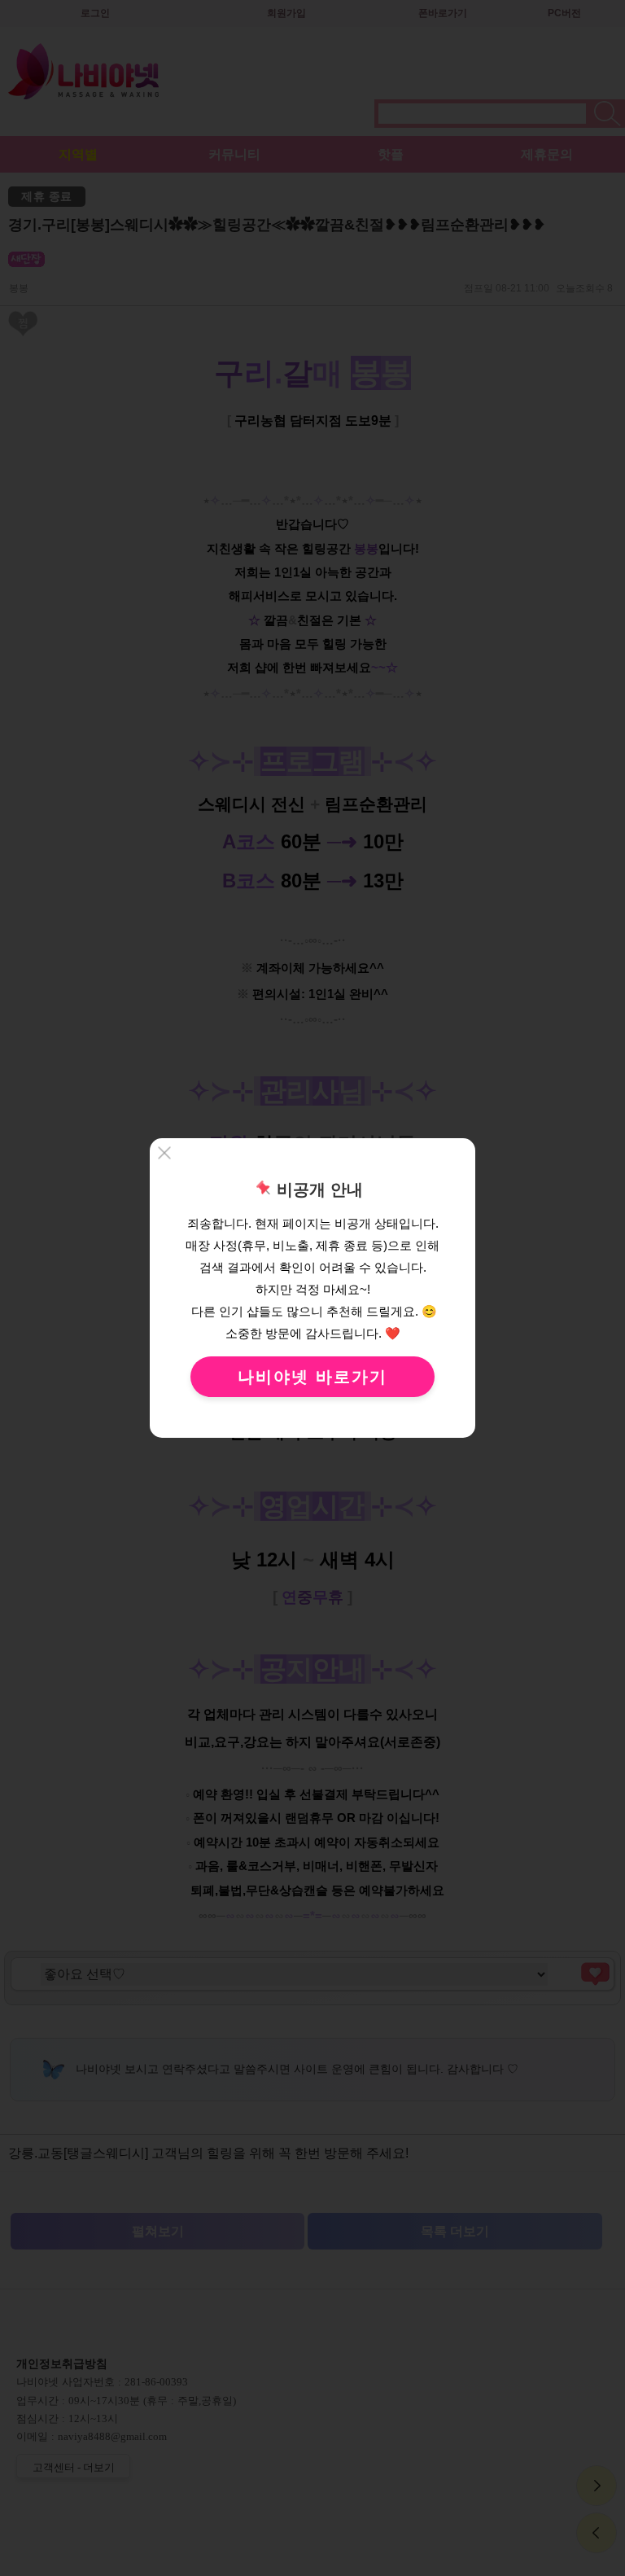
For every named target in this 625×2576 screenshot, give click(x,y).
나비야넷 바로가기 (312, 1377)
